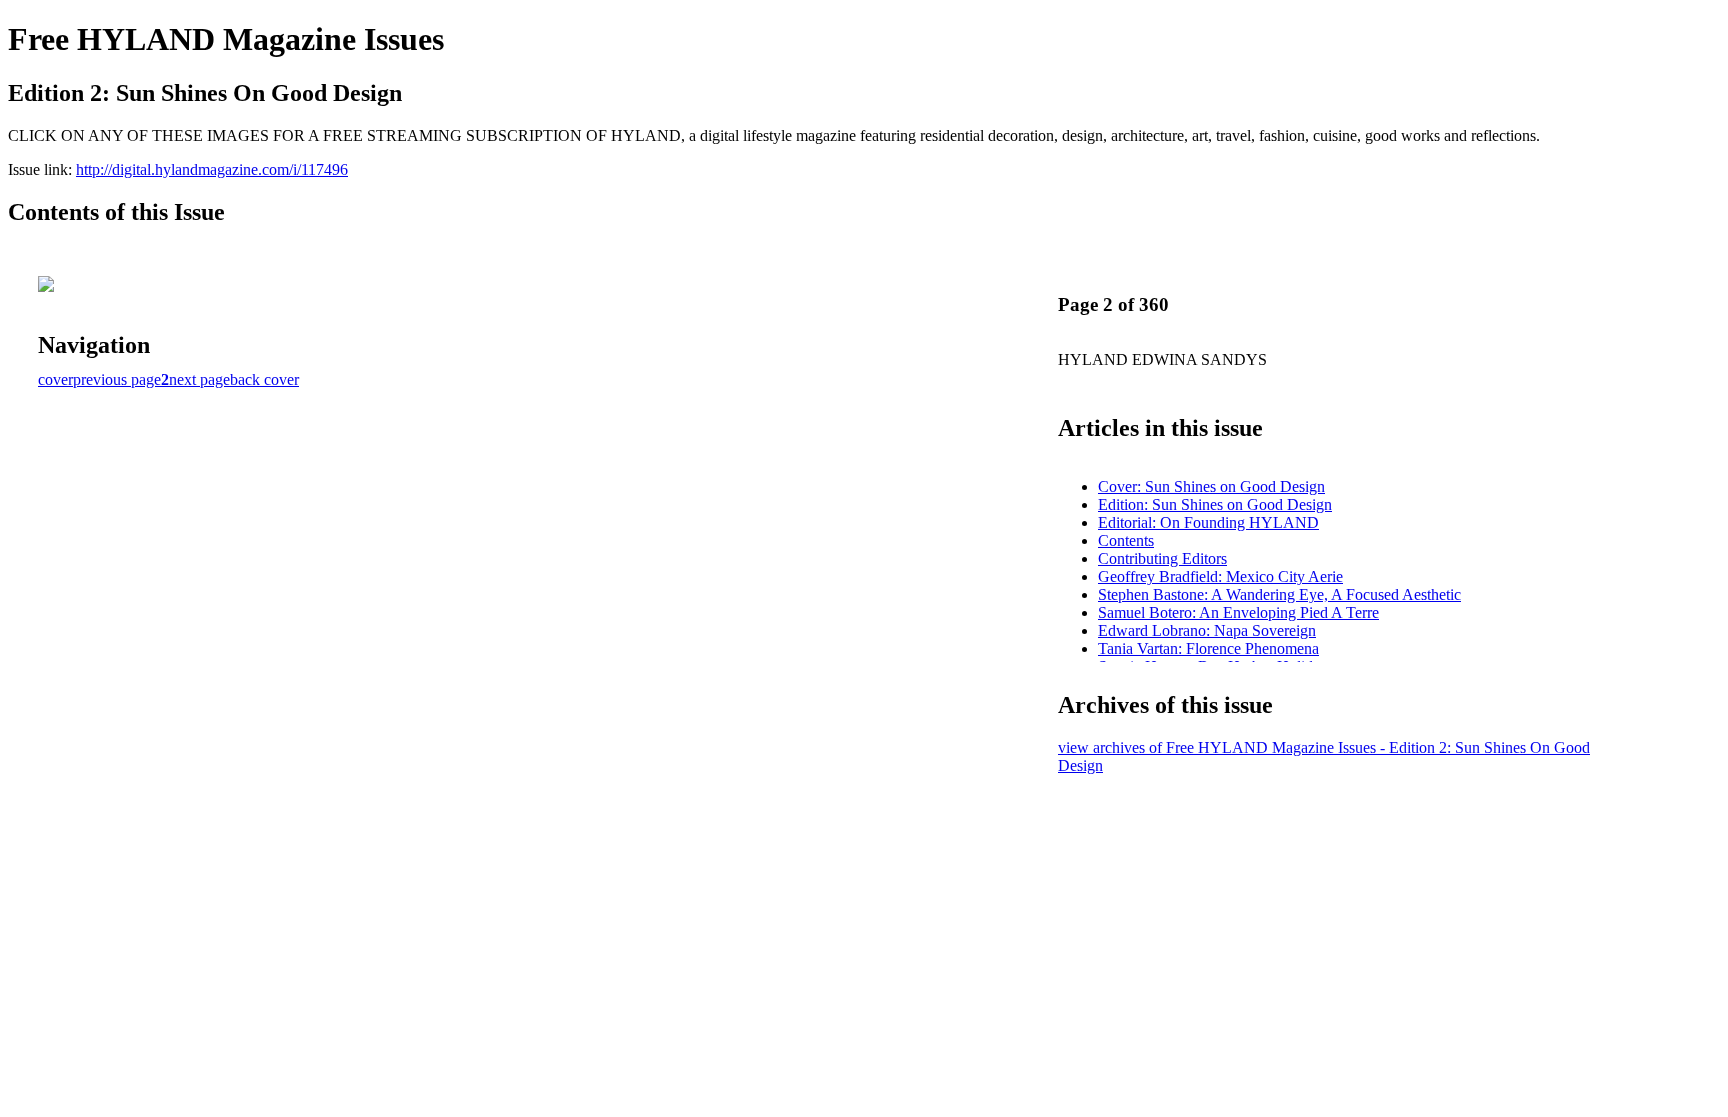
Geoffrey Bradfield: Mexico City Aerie (1220, 576)
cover (55, 379)
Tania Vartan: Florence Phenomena (1208, 648)
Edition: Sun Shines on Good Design (1215, 504)
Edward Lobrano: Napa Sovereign (1207, 630)
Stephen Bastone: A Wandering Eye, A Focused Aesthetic (1279, 594)
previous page (117, 379)
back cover (264, 379)
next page (199, 379)
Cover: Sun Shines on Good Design (1211, 486)
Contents (1126, 540)
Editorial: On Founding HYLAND (1208, 522)
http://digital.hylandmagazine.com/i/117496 (212, 169)
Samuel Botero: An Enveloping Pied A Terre (1238, 612)
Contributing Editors (1162, 558)
